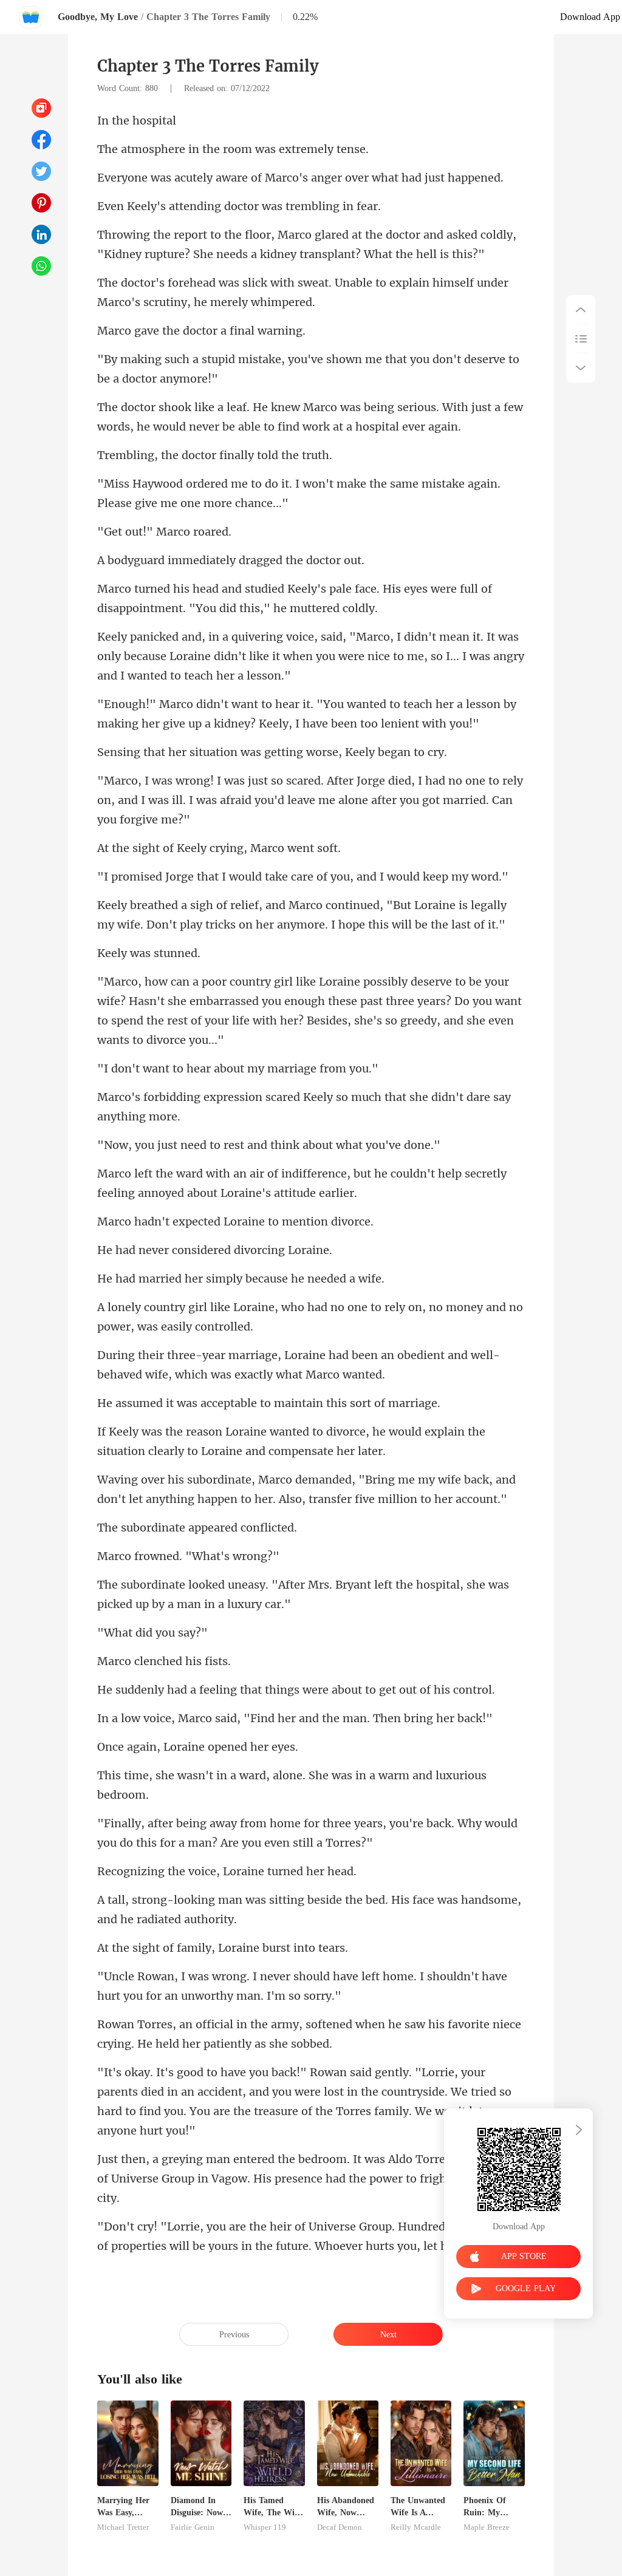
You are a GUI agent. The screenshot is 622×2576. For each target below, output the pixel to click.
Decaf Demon (340, 2527)
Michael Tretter (123, 2527)
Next (388, 2335)
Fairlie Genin (193, 2527)
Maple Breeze (487, 2527)
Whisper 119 (265, 2527)
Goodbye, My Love (98, 17)
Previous (234, 2335)
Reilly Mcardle (416, 2527)
